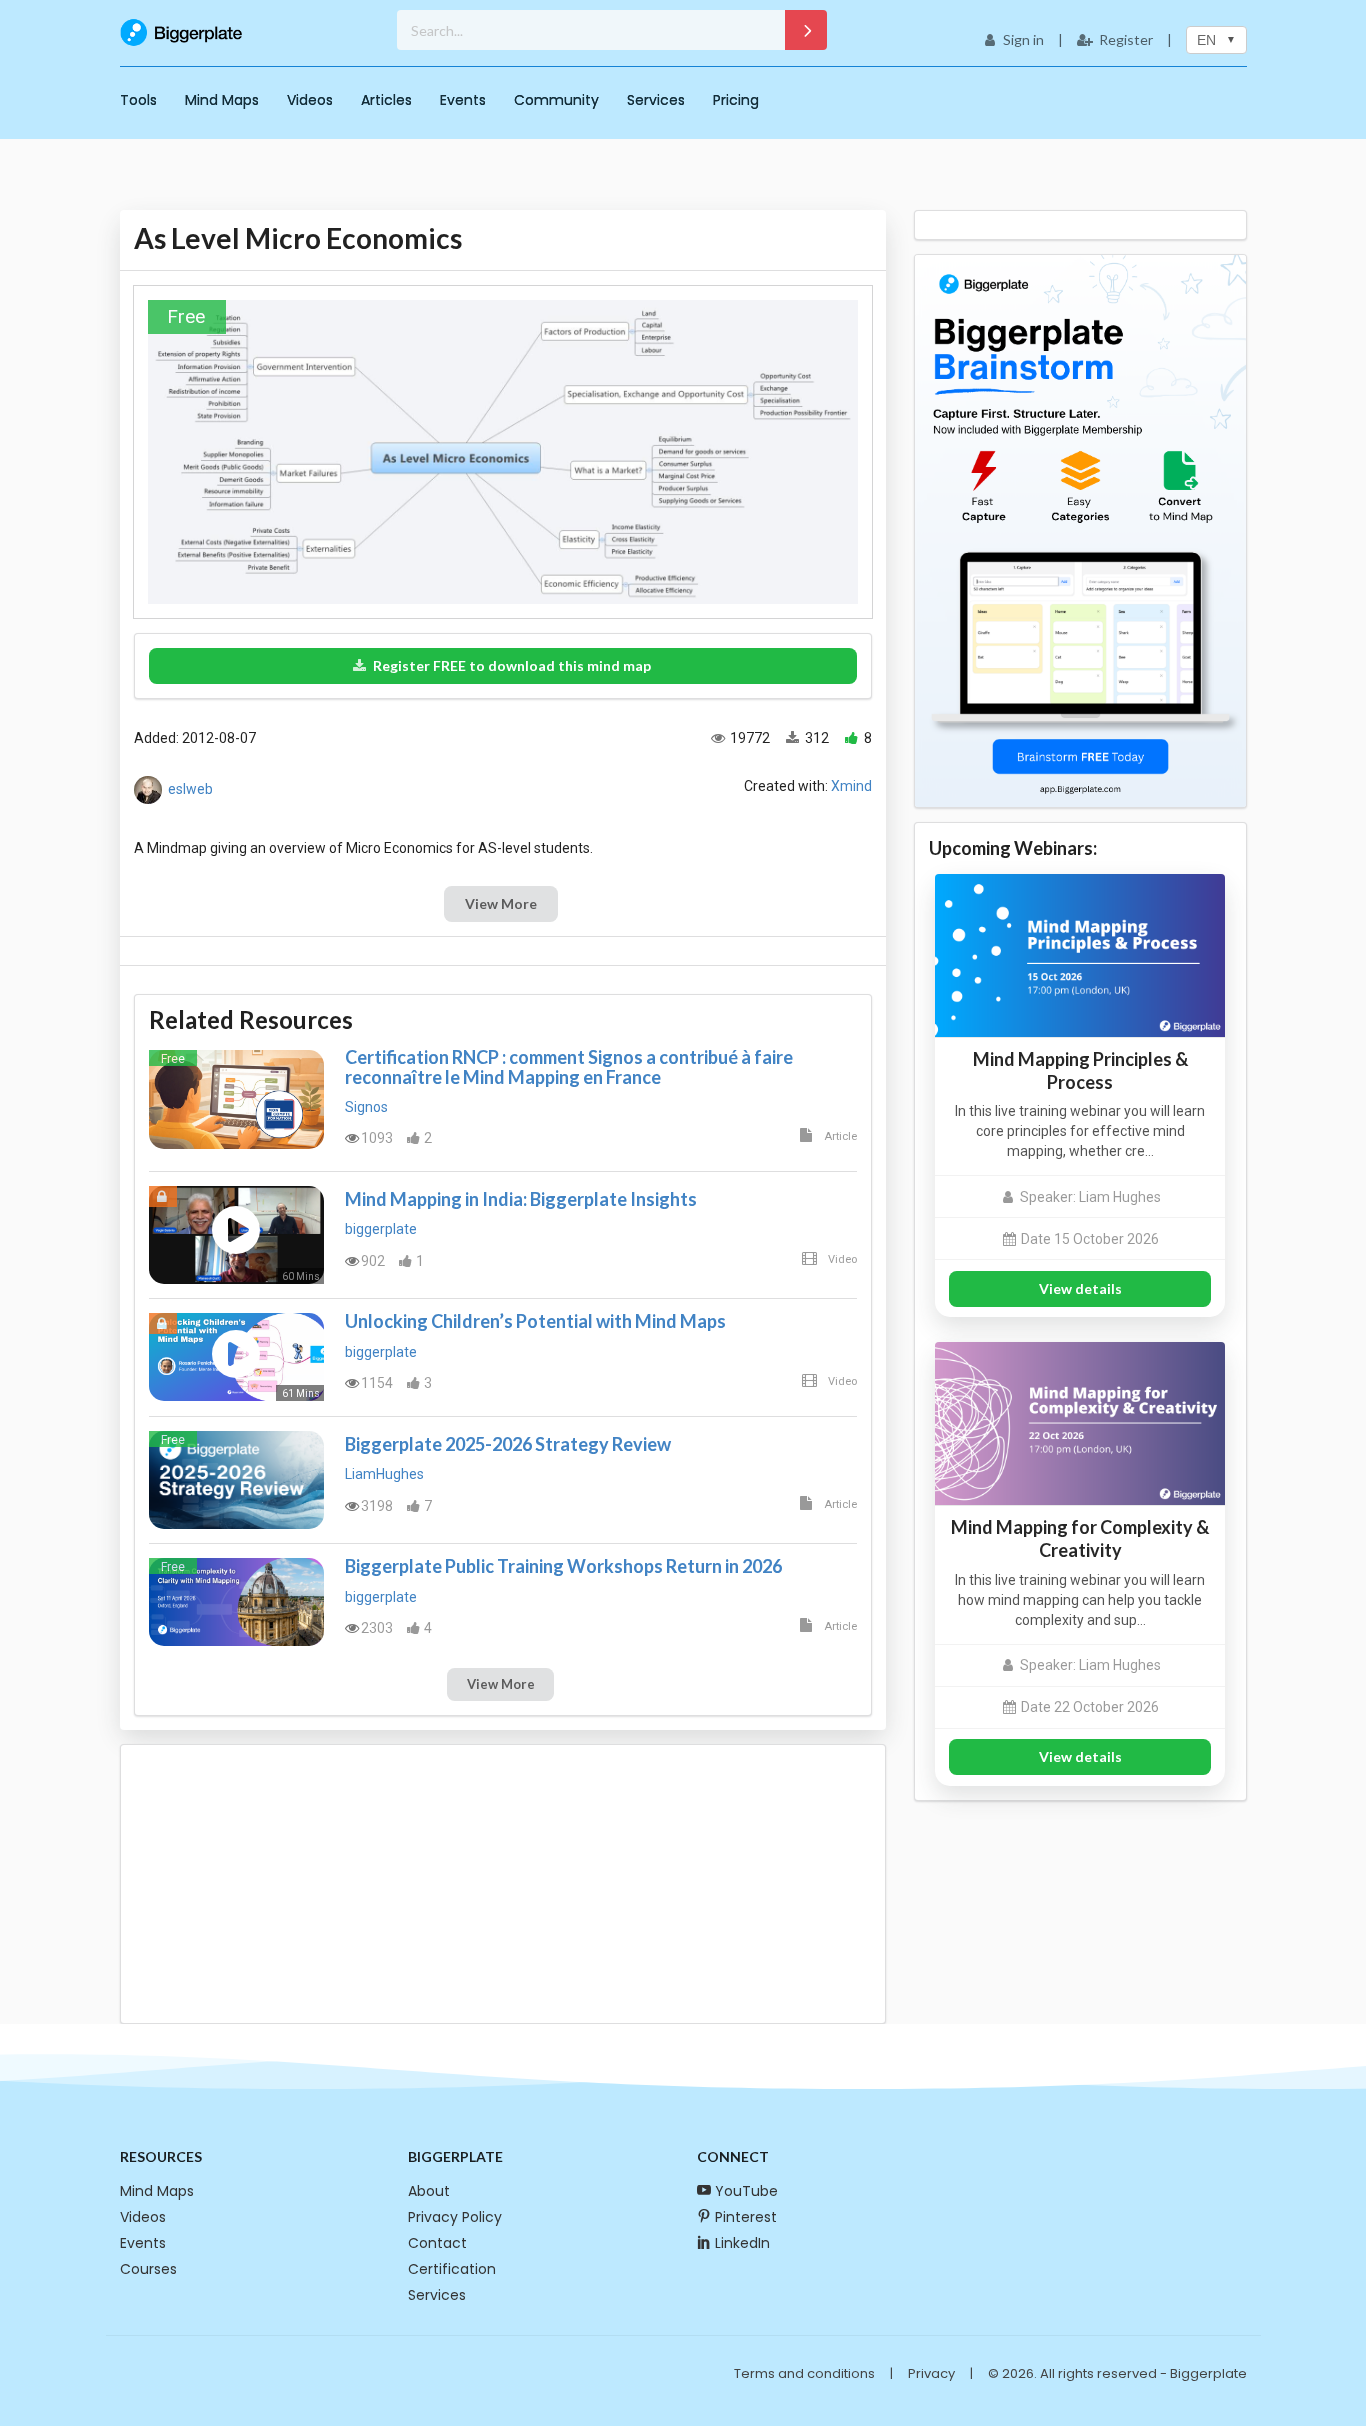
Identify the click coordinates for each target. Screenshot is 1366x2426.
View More (501, 903)
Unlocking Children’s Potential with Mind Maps (535, 1321)
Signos (366, 1107)
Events (463, 100)
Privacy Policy (455, 2217)
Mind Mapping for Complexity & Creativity (1080, 1538)
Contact (437, 2243)
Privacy (931, 2373)
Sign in (1023, 39)
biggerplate (381, 1229)
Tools (138, 100)
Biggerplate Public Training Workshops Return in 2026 (563, 1566)
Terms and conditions (804, 2373)
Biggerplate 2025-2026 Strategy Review (508, 1444)
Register (1126, 39)
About (429, 2191)
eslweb (190, 789)
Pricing (736, 100)
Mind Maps (222, 100)
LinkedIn (742, 2243)
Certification (452, 2269)
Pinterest (746, 2217)
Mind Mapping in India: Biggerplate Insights (521, 1199)
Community (556, 100)
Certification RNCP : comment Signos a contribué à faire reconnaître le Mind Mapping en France (569, 1067)
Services (656, 100)
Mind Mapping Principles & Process (1080, 1070)
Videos (310, 100)
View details (1080, 1288)
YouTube (746, 2191)
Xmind (851, 786)
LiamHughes (384, 1474)
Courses (148, 2269)
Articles (386, 100)
